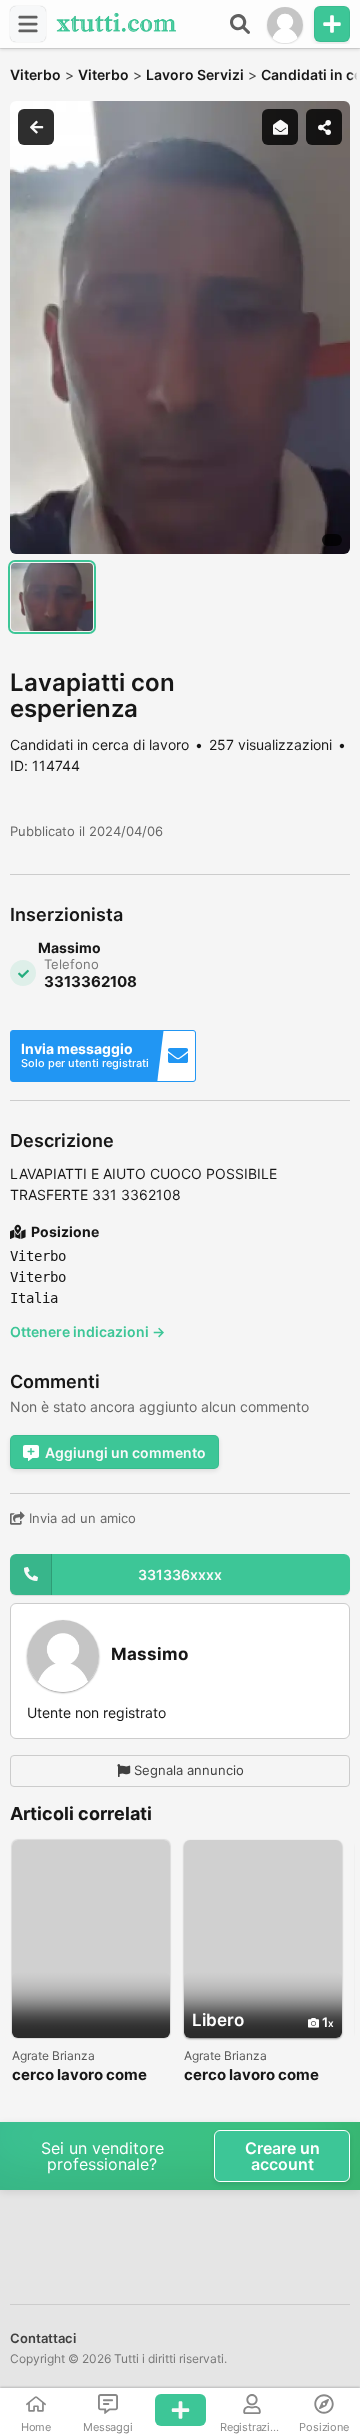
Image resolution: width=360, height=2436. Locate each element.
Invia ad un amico (80, 1518)
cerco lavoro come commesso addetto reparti (255, 2075)
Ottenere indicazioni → (87, 1331)
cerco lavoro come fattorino (79, 2075)
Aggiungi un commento (125, 1452)
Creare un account (282, 2156)
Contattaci (43, 2338)
